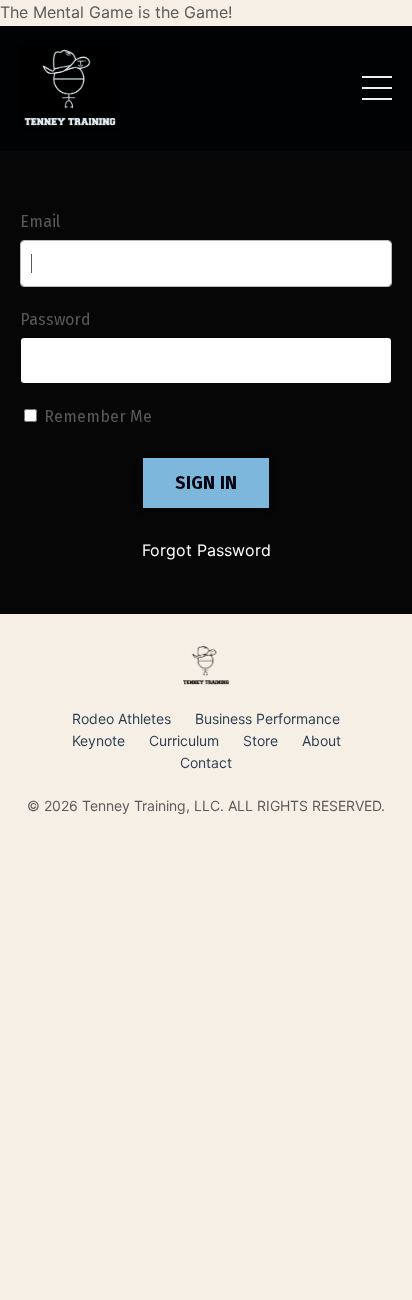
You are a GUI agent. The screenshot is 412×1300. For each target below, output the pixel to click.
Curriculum (184, 740)
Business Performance (267, 718)
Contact (206, 762)
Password (55, 319)
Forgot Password (206, 550)
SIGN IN (206, 483)
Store (260, 740)
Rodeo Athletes (121, 718)
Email (40, 221)
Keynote (98, 740)
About (321, 740)
